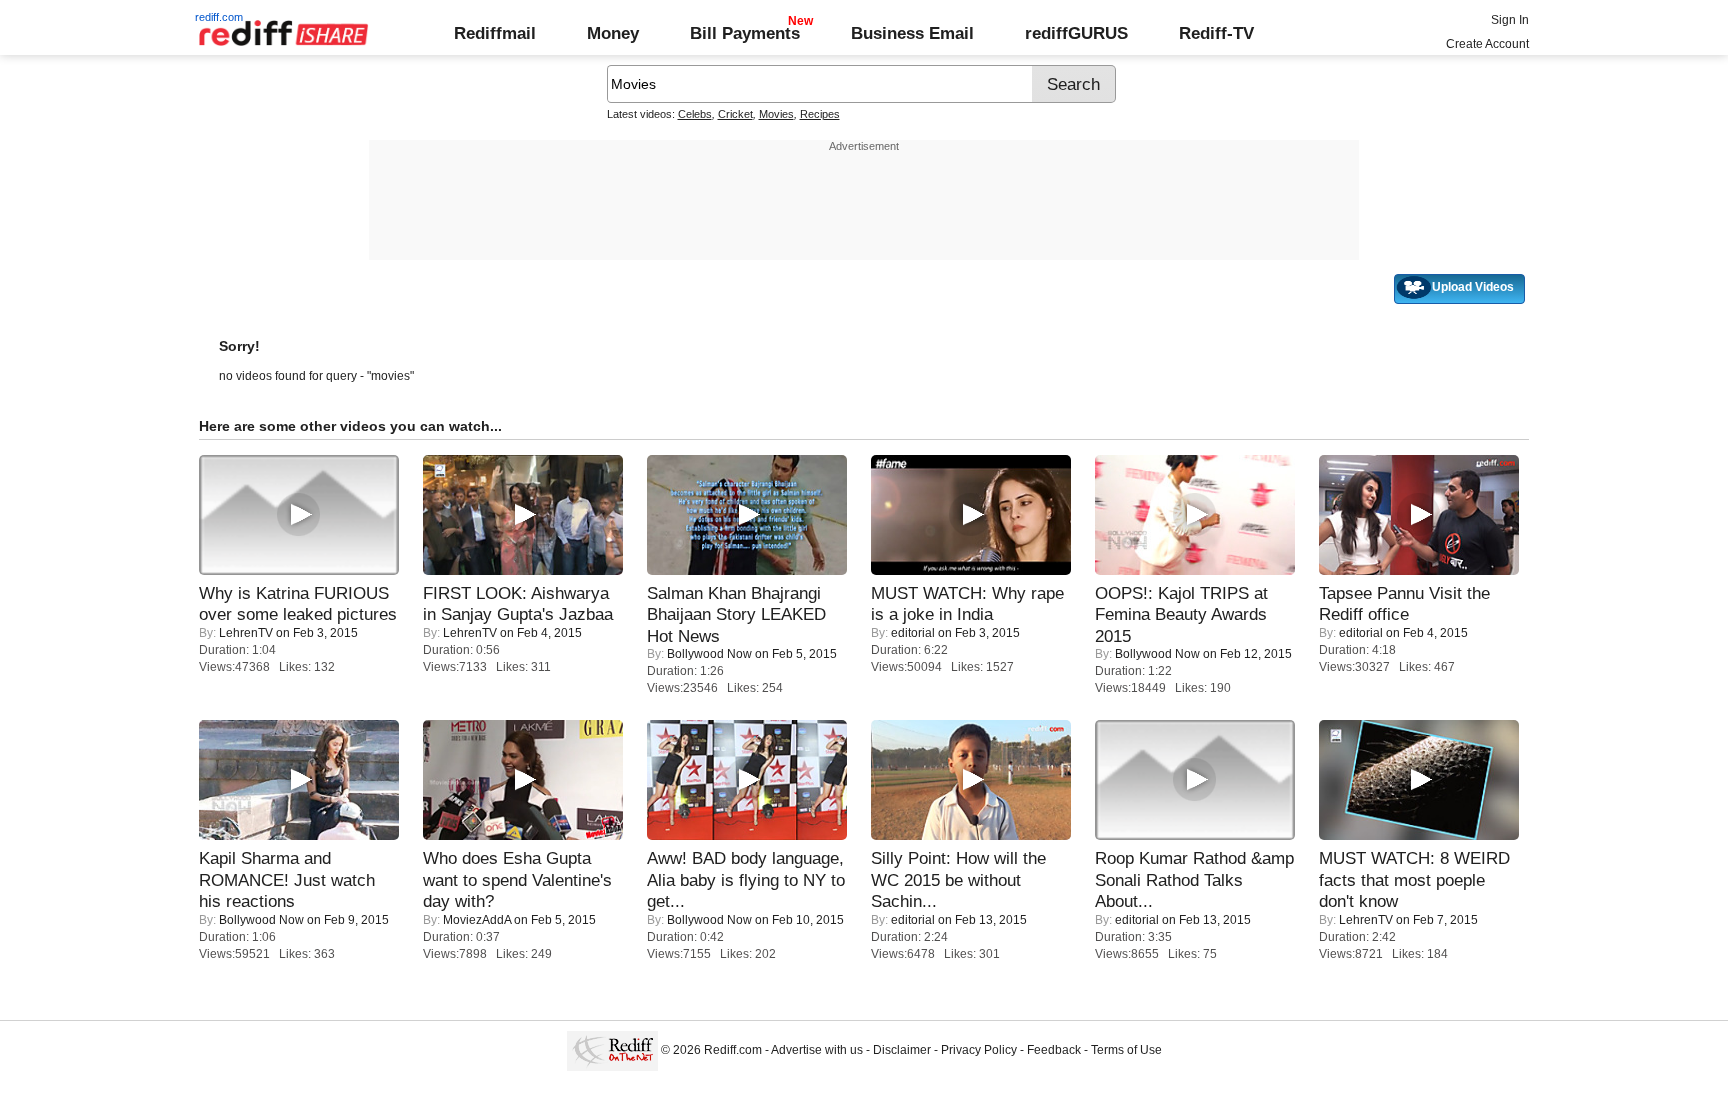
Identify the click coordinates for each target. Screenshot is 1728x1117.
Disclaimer (902, 1050)
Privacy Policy (979, 1050)
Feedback (1054, 1050)
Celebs (695, 114)
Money (613, 33)
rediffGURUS (1076, 33)
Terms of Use (1126, 1050)
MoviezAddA (477, 920)
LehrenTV (246, 633)
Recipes (820, 114)
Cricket (735, 114)
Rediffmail (495, 33)
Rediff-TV (1216, 33)
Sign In (1510, 20)
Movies (776, 114)
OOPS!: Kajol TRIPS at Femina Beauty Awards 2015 (1181, 614)
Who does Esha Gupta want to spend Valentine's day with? (517, 879)
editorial (913, 633)
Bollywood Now (709, 654)
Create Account (1487, 44)
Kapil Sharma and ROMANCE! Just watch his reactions (287, 879)
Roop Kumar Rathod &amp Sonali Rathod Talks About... (1194, 879)
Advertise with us (817, 1050)
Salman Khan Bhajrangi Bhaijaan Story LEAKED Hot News (736, 614)
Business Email (912, 33)
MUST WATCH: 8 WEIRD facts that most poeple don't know (1414, 879)
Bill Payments (745, 33)
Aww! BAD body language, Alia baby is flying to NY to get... (746, 879)
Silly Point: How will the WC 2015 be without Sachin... (958, 879)
